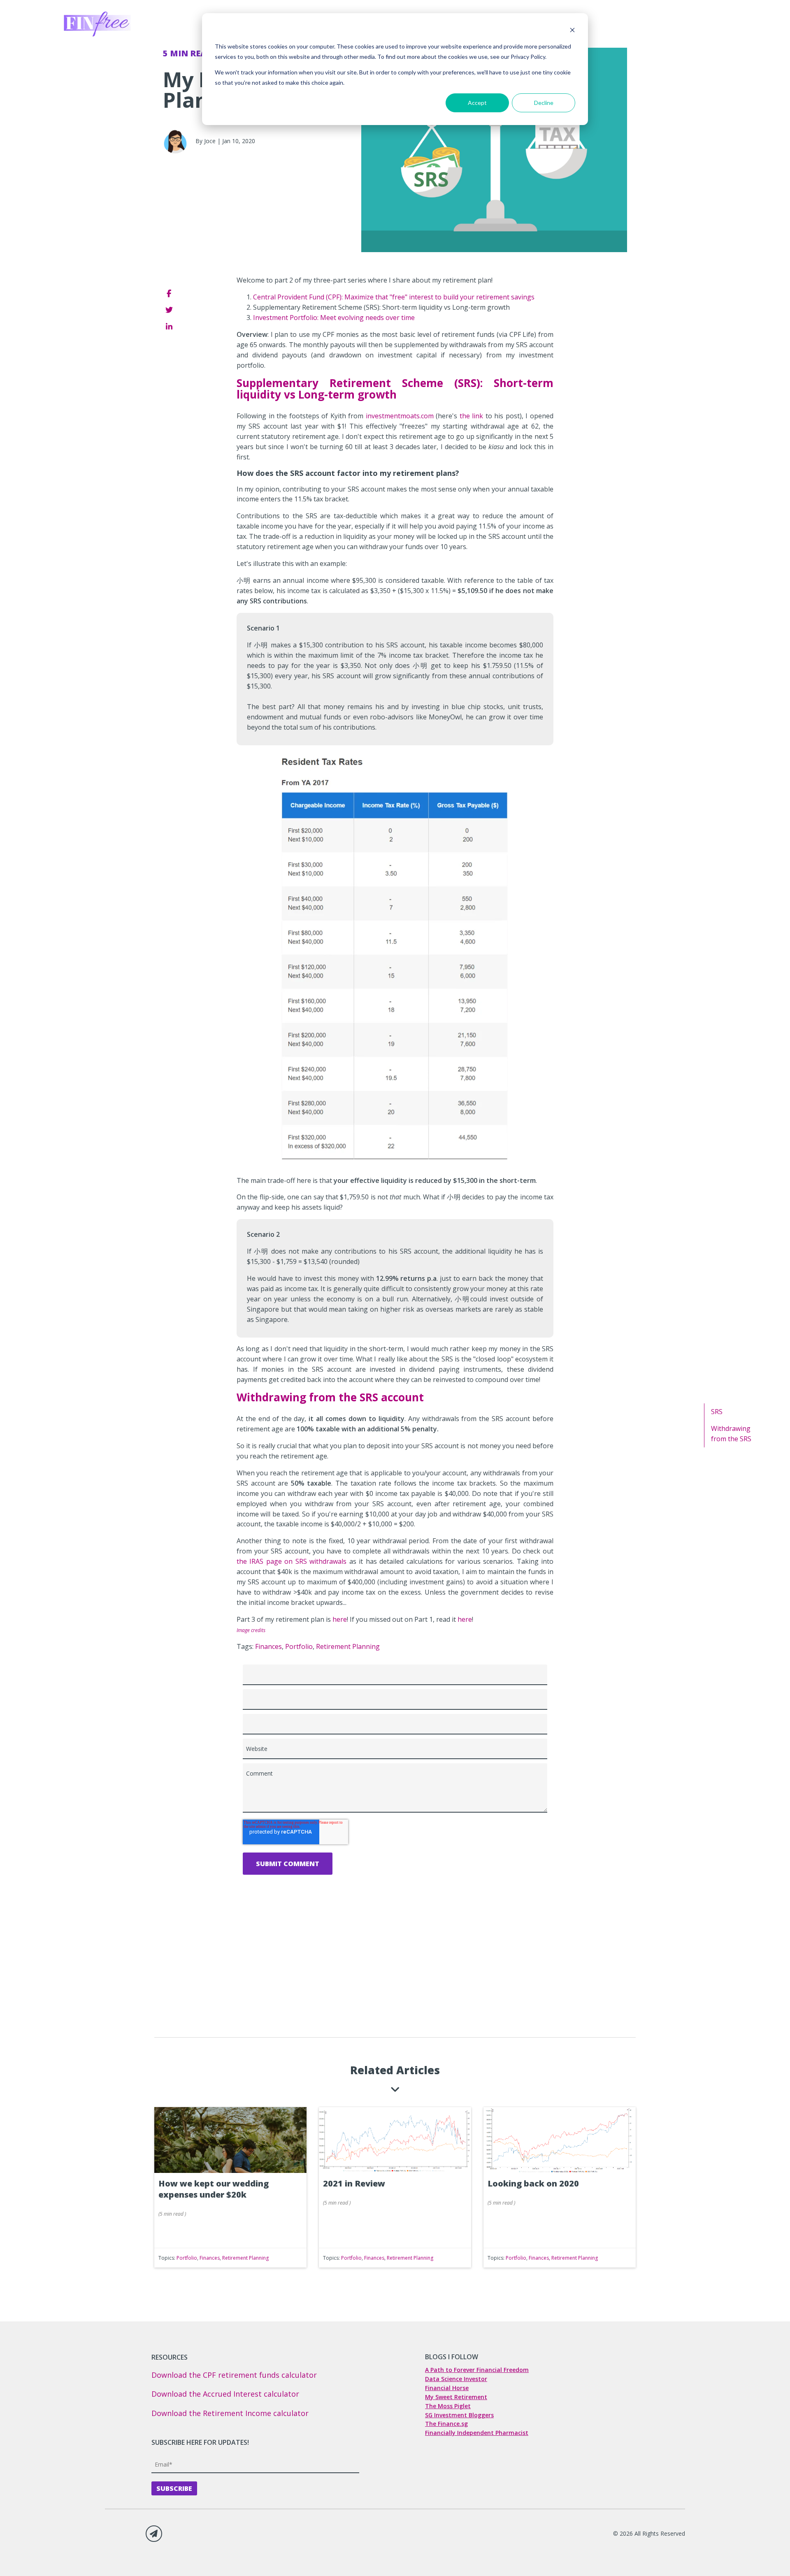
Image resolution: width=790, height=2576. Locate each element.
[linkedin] (169, 327)
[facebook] (169, 293)
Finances (268, 1646)
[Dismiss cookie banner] (572, 31)
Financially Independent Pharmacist (477, 2433)
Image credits (251, 1630)
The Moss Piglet (448, 2406)
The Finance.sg (446, 2424)
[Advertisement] (395, 1980)
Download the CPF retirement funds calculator (234, 2375)
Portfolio (299, 1646)
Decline (544, 103)
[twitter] (169, 310)
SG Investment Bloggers (459, 2415)
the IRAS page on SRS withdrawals (292, 1561)
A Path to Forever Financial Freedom (477, 2370)
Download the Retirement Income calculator (230, 2413)
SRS (717, 1412)
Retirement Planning (348, 1646)
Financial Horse (447, 2388)
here (340, 1619)
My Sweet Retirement (456, 2397)
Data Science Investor (456, 2379)
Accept (477, 103)
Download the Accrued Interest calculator (225, 2394)
